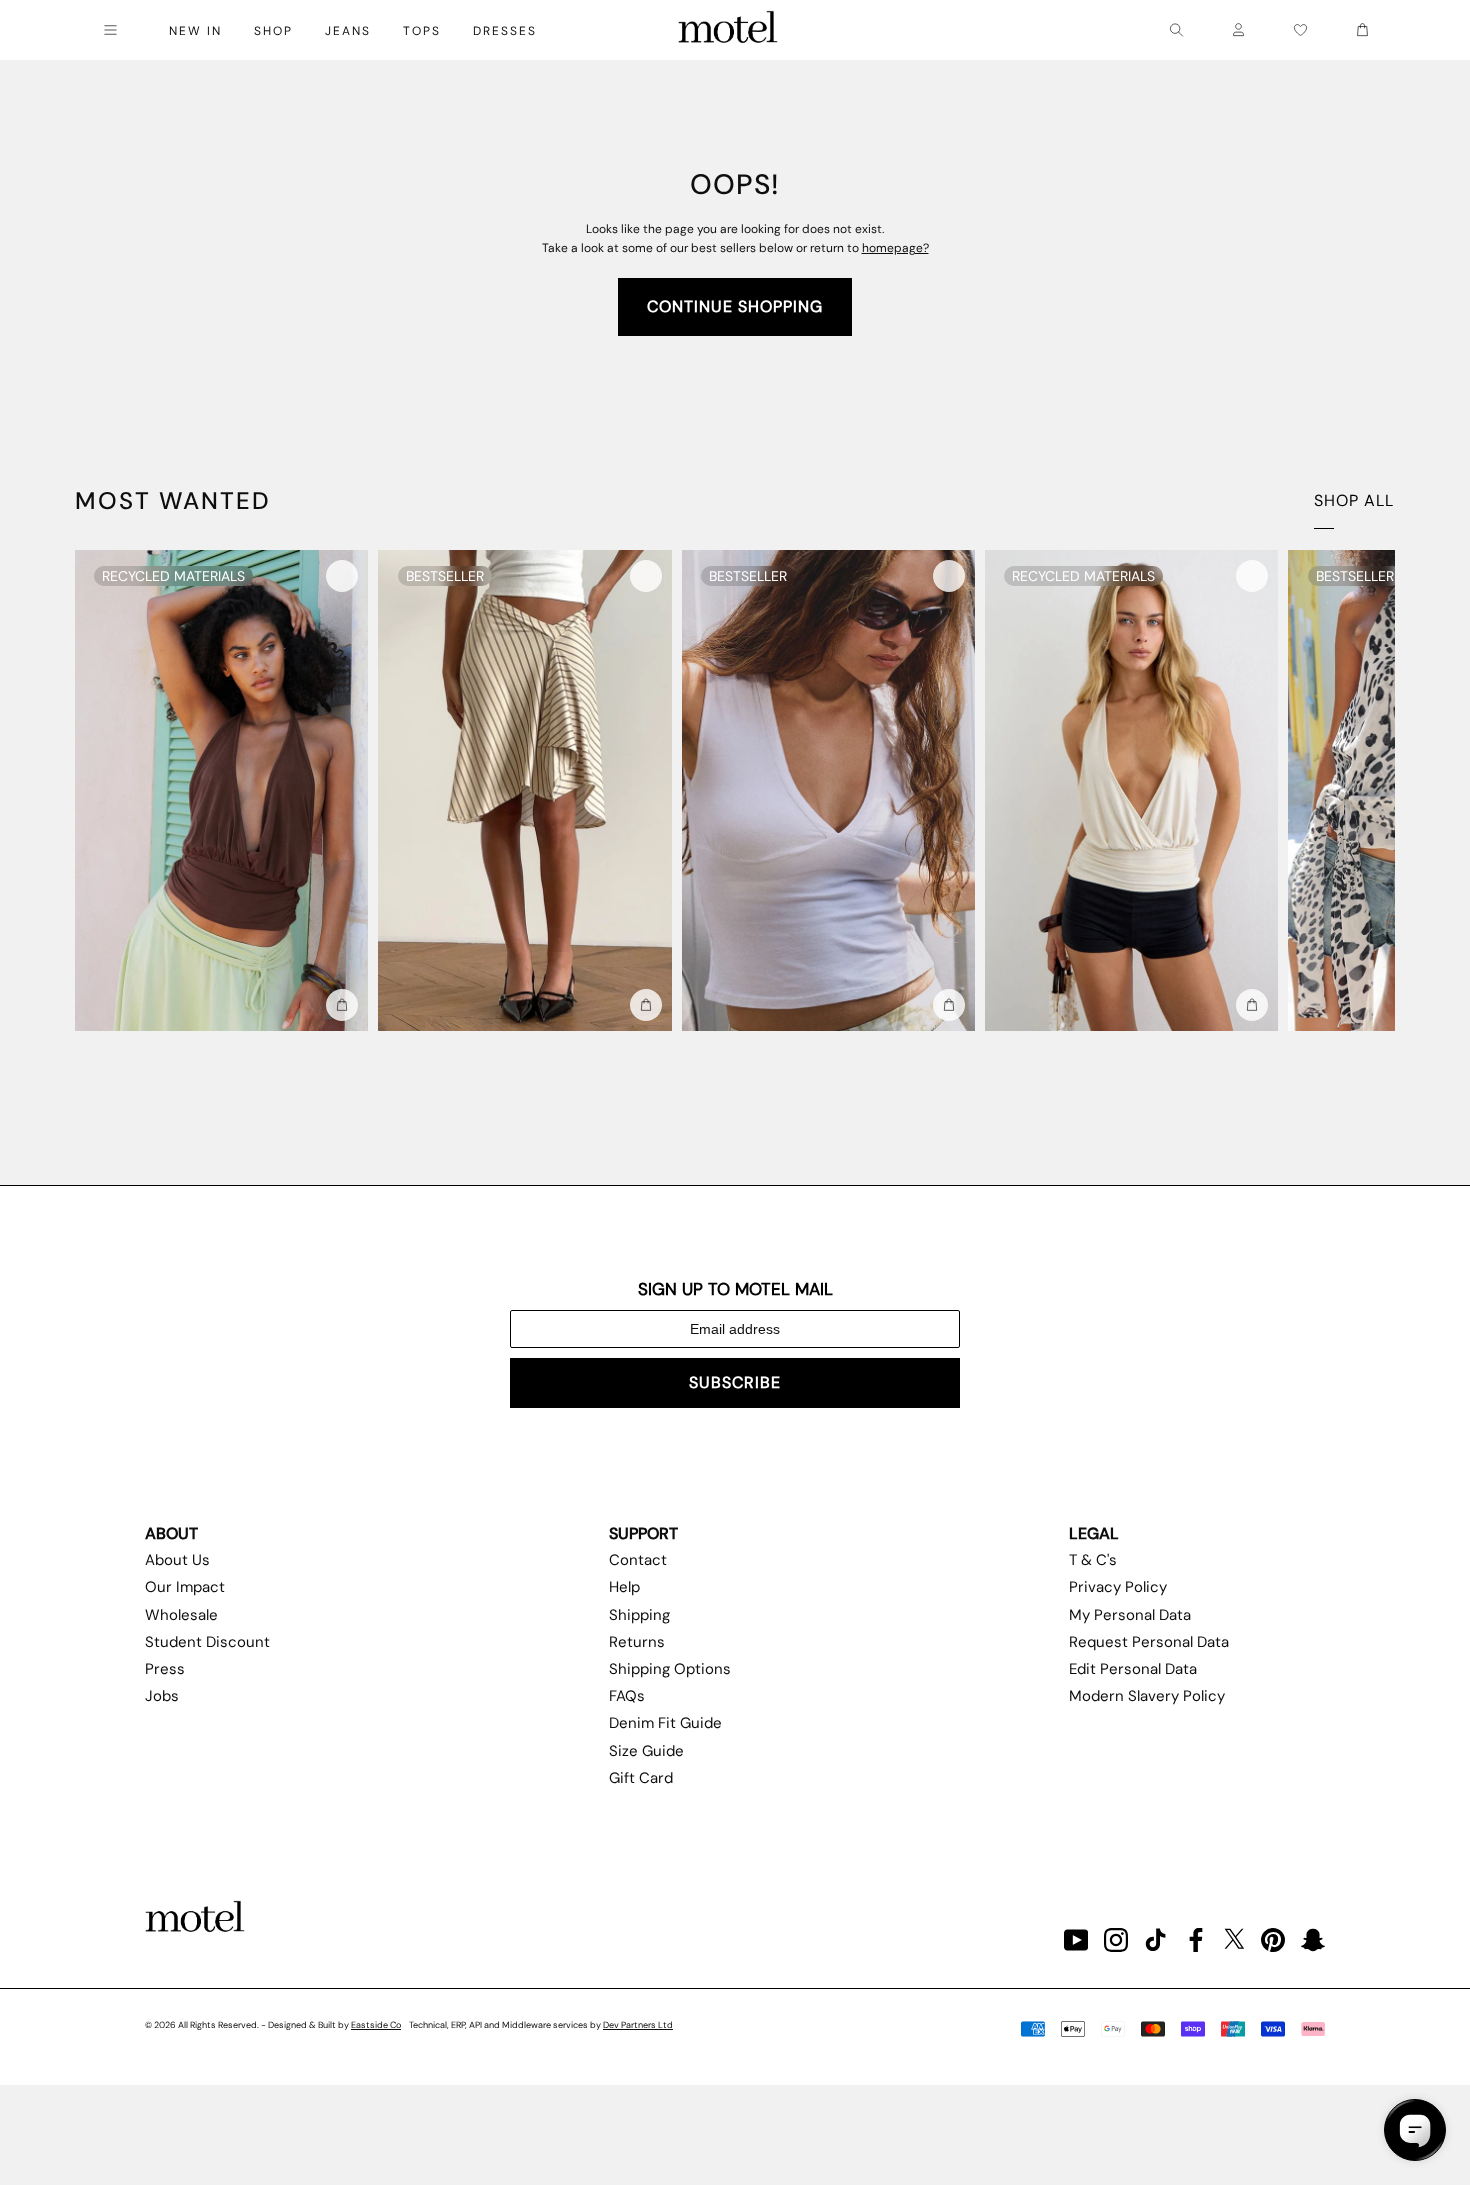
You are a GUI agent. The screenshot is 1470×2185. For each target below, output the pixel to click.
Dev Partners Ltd (638, 2025)
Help (624, 1587)
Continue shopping (735, 306)
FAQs (627, 1696)
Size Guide (646, 1751)
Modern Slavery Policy (1147, 1696)
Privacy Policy (1118, 1587)
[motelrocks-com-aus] (728, 30)
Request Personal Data (1149, 1642)
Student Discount (207, 1642)
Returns (637, 1642)
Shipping (639, 1615)
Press (165, 1669)
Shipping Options (670, 1669)
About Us (177, 1560)
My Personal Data (1130, 1615)
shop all (1354, 500)
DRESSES (505, 31)
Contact (638, 1560)
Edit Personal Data (1133, 1669)
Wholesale (181, 1615)
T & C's (1093, 1560)
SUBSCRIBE (735, 1382)
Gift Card (641, 1778)
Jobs (162, 1696)
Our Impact (185, 1587)
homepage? (895, 248)
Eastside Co (376, 2025)
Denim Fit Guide (665, 1723)
